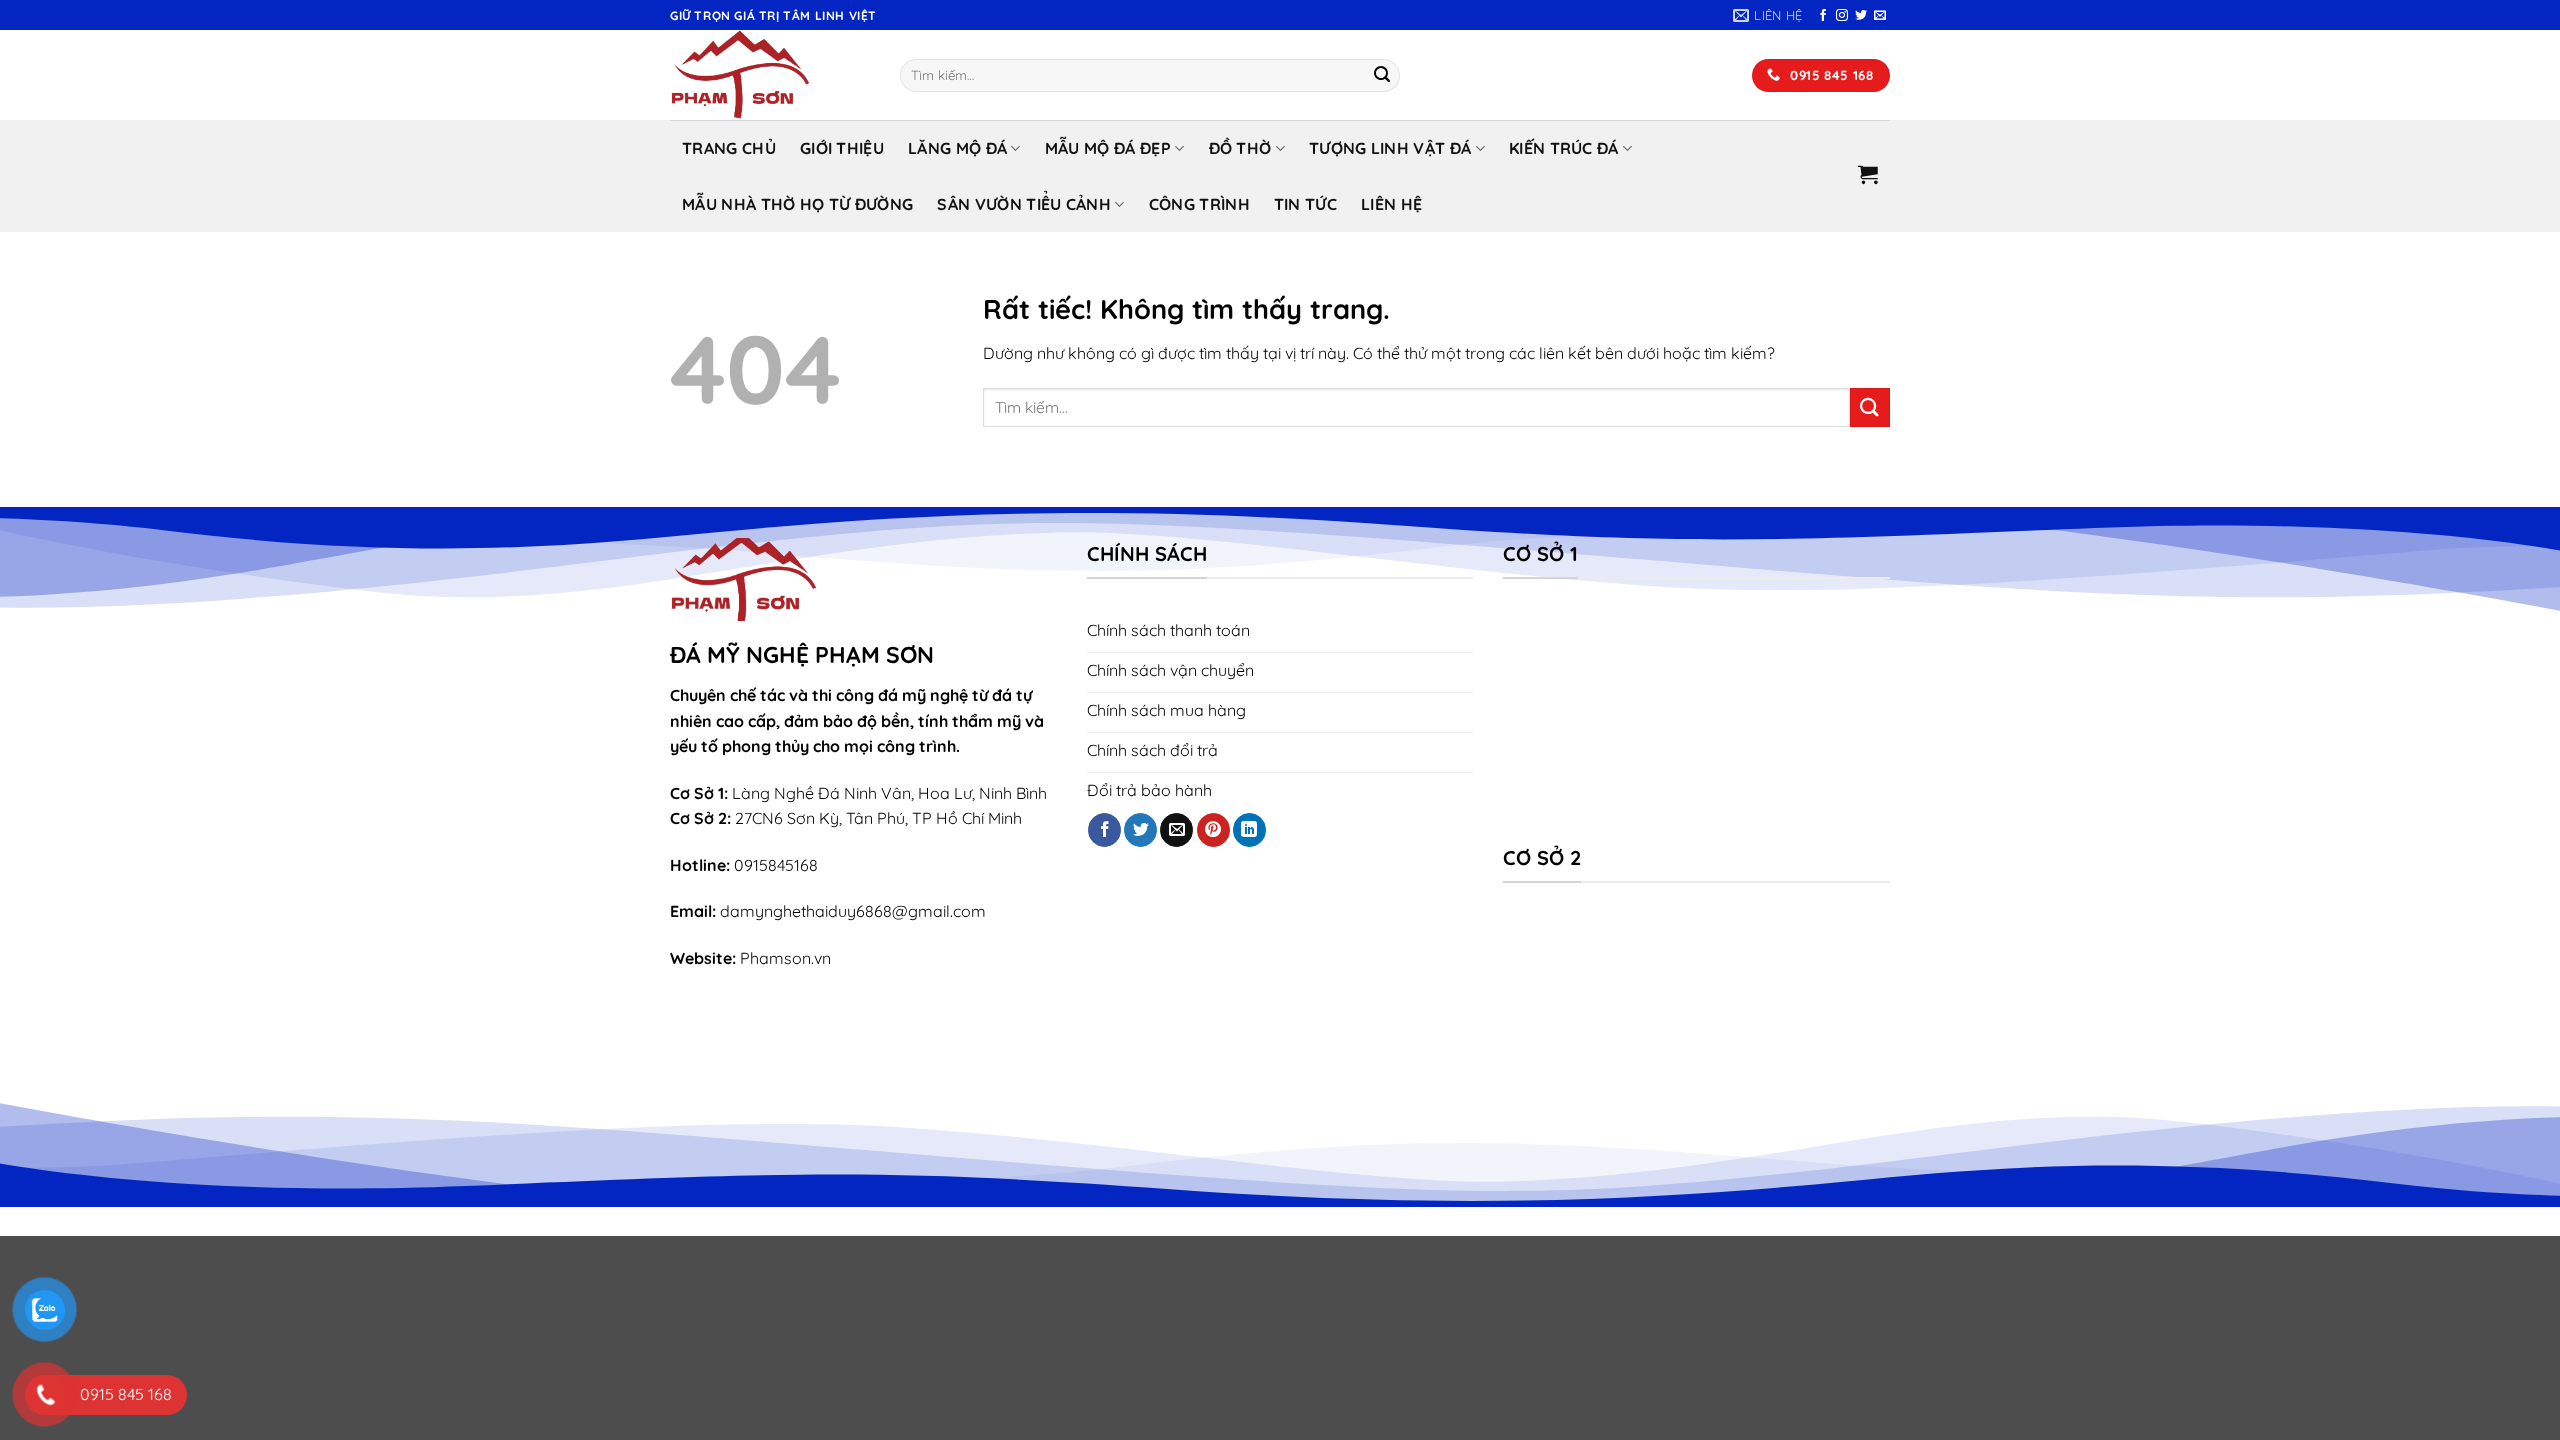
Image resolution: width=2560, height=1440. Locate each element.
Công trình (1199, 204)
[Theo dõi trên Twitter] (1861, 16)
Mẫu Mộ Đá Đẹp (1108, 148)
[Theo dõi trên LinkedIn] (1249, 830)
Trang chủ (729, 148)
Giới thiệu (842, 148)
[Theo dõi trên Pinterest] (1213, 830)
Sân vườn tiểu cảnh (1024, 204)
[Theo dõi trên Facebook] (1823, 16)
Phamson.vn (785, 958)
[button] (1868, 174)
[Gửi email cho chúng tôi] (1880, 16)
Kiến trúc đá (1564, 148)
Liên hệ (1391, 204)
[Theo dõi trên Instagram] (1842, 16)
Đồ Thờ (1240, 148)
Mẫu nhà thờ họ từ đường (797, 204)
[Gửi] (1382, 76)
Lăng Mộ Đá (957, 148)
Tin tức (1305, 204)
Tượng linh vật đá (1390, 148)
